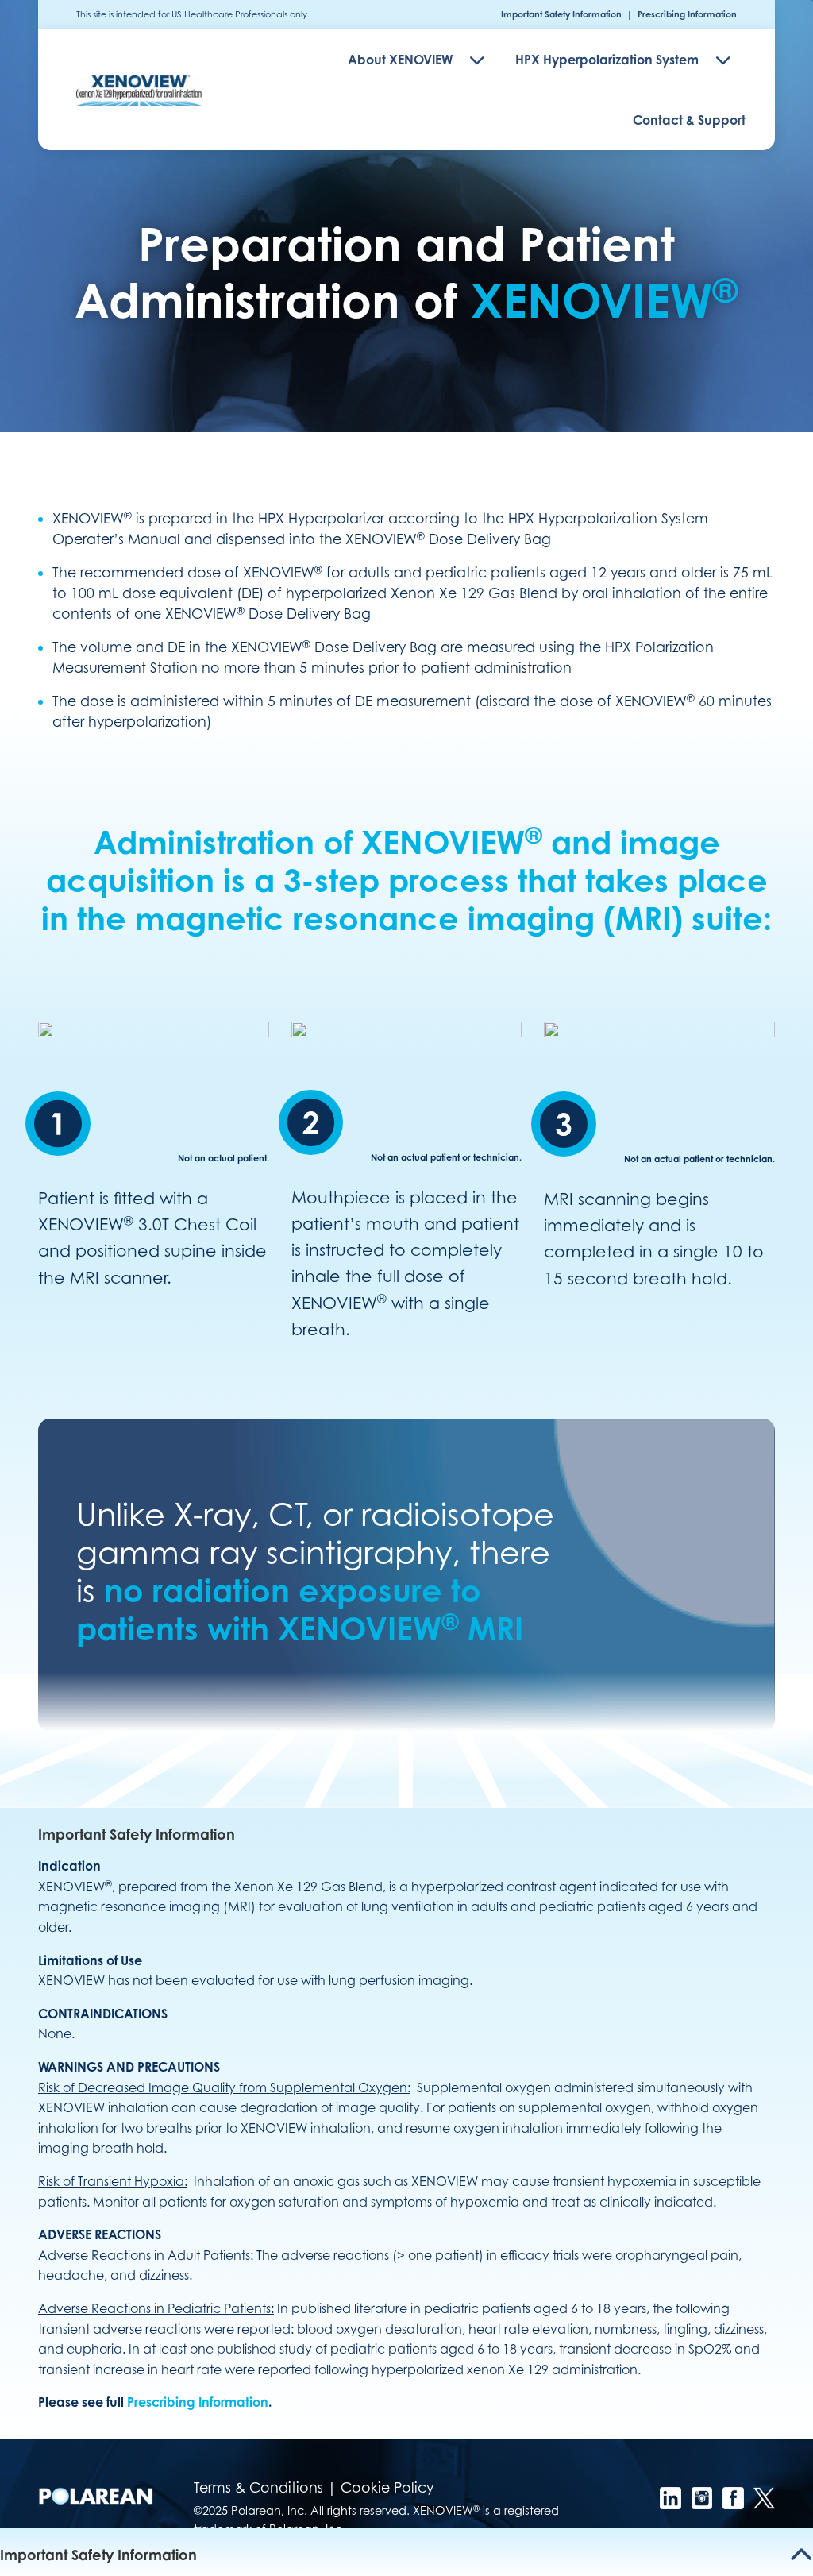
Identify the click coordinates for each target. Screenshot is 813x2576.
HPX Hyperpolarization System (607, 60)
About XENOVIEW (400, 60)
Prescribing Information (687, 14)
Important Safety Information (561, 14)
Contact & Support (689, 120)
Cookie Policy (387, 2487)
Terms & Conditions (258, 2487)
